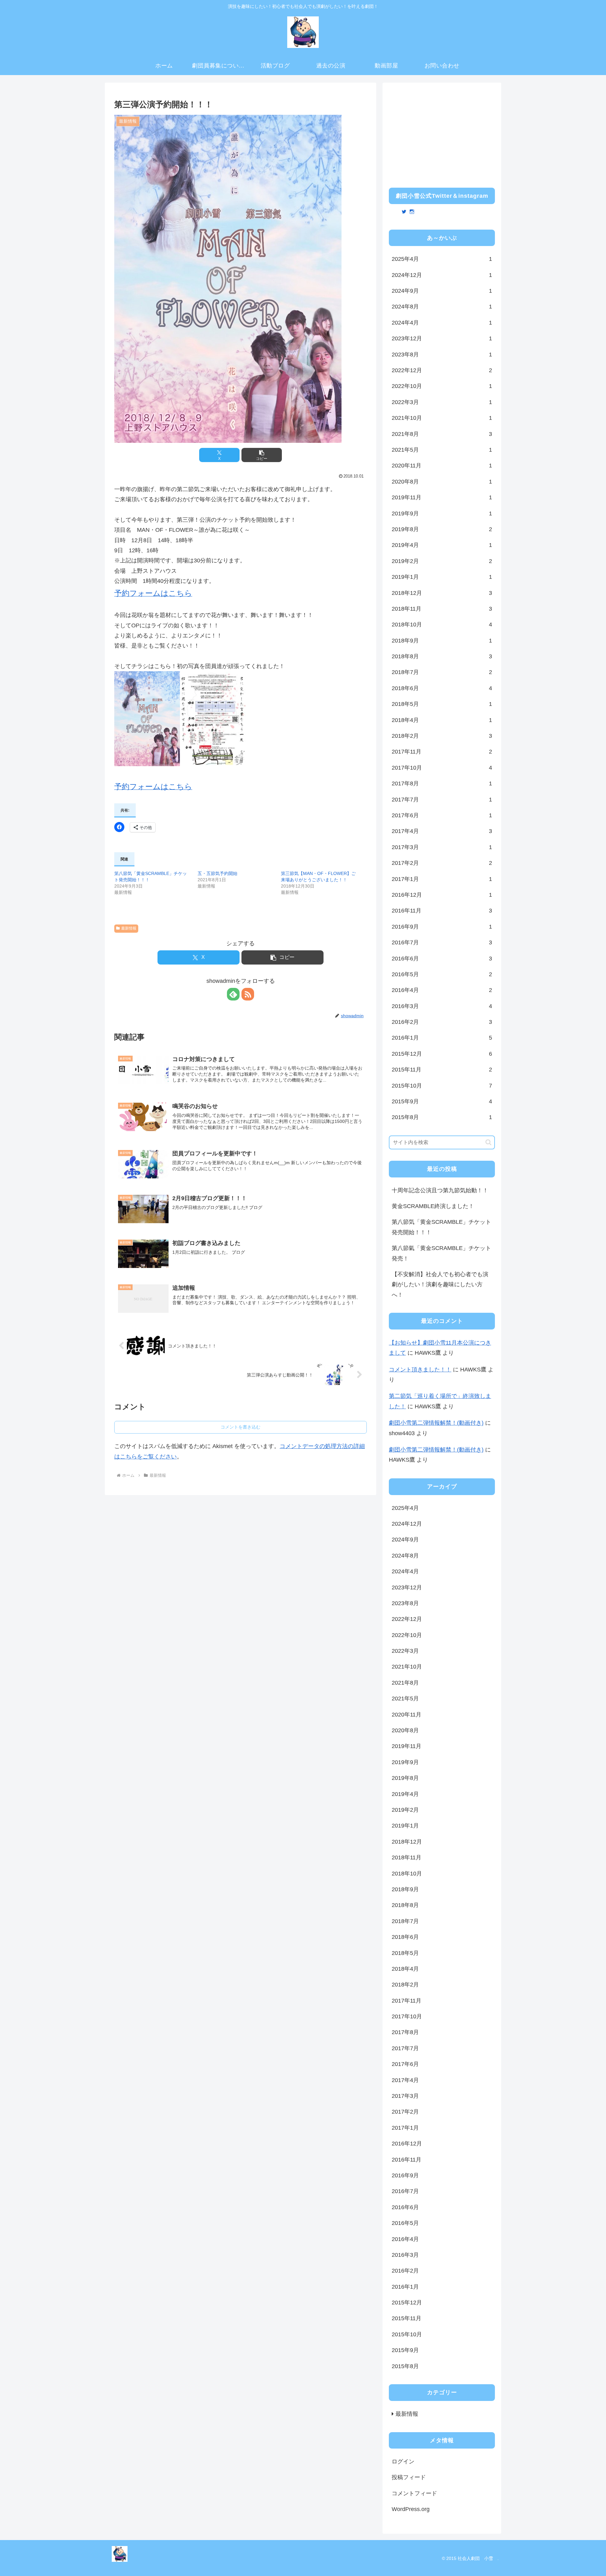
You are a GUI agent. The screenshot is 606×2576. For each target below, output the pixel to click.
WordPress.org (411, 2509)
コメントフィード (414, 2493)
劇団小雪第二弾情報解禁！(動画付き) (436, 1423)
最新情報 (129, 928)
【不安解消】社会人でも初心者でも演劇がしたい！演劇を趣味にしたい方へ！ (440, 1285)
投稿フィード (409, 2477)
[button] (262, 455)
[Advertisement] (442, 133)
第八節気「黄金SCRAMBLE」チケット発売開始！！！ (441, 1227)
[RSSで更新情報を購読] (248, 994)
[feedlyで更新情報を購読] (233, 994)
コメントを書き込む (241, 1427)
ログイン (403, 2462)
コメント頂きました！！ (420, 1370)
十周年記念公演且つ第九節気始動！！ (440, 1190)
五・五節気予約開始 (217, 873)
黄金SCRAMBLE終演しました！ (433, 1206)
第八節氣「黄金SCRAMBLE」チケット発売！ (441, 1253)
